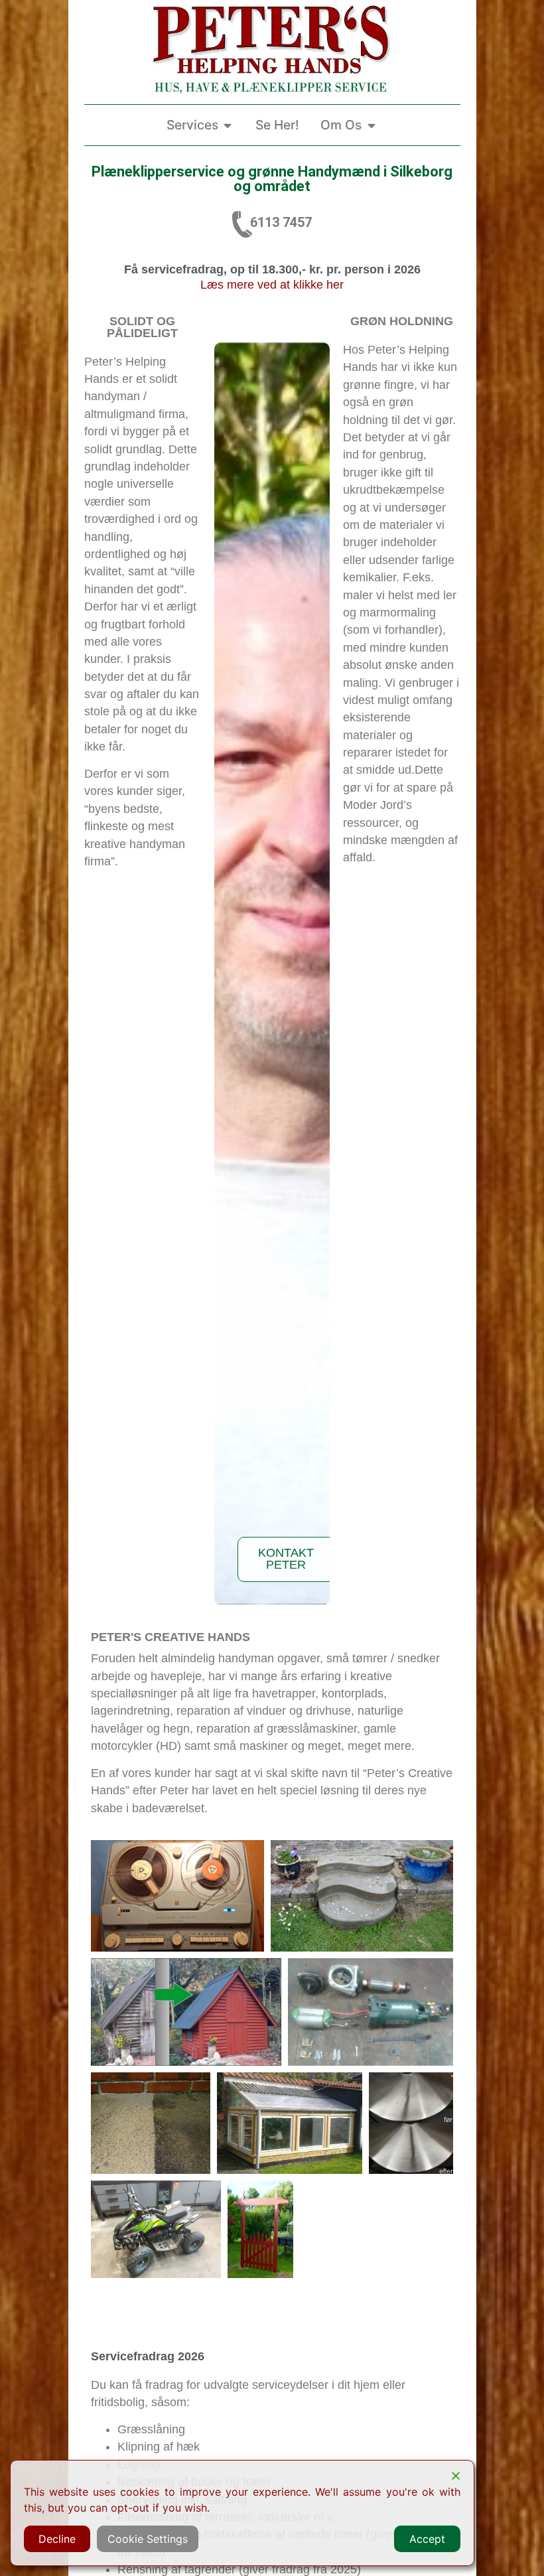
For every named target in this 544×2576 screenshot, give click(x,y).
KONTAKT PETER (286, 1559)
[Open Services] (228, 125)
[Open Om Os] (371, 125)
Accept (427, 2539)
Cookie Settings (148, 2539)
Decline (57, 2539)
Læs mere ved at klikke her (272, 285)
